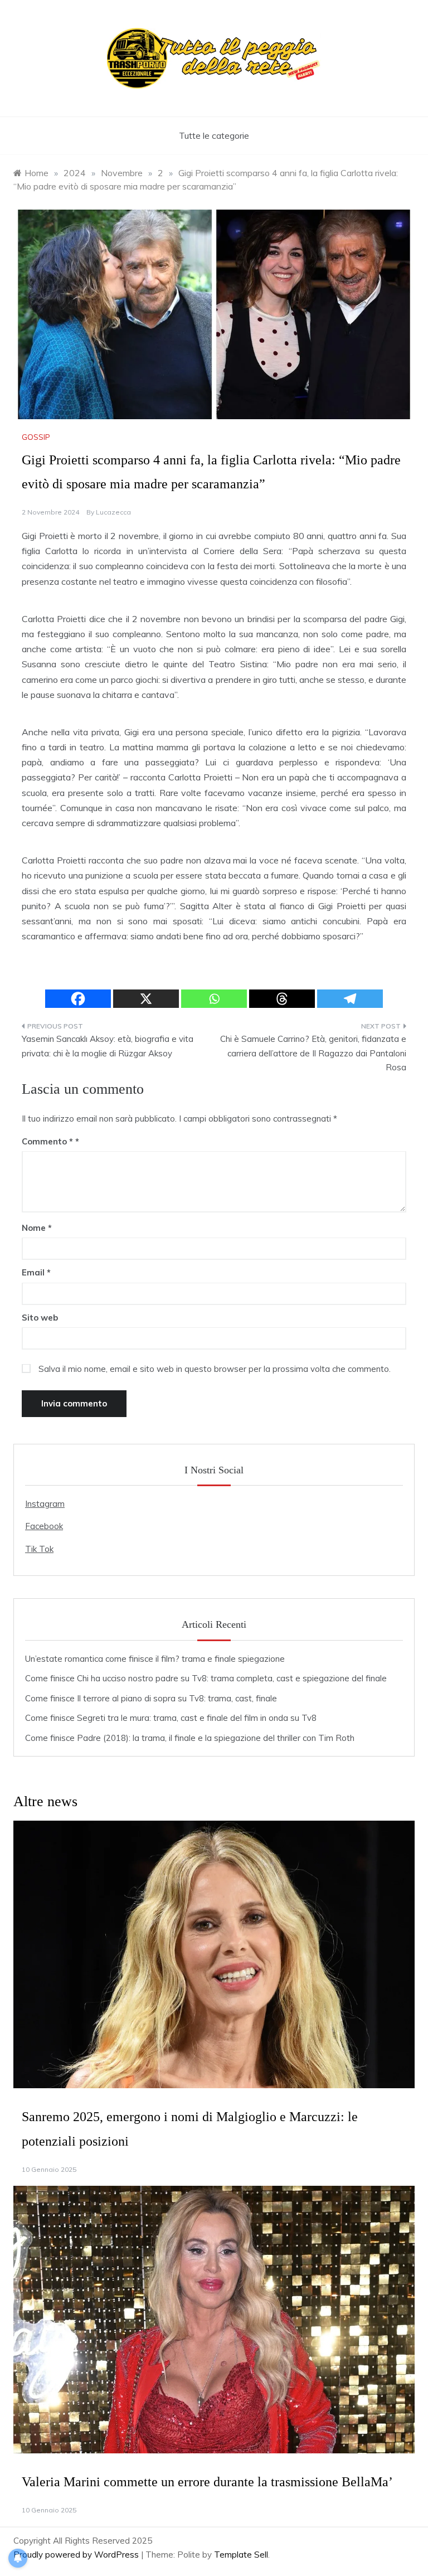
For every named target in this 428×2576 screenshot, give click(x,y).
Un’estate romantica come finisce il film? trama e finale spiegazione (155, 1659)
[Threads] (282, 999)
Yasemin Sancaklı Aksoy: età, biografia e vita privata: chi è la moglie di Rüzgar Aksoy (108, 1046)
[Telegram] (350, 999)
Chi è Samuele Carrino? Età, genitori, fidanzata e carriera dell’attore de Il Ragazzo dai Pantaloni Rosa (313, 1053)
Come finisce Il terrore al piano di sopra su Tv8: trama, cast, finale (151, 1698)
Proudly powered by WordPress (77, 2555)
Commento (47, 1141)
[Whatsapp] (214, 999)
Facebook (44, 1526)
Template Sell (241, 2555)
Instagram (45, 1504)
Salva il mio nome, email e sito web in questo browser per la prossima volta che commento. (215, 1369)
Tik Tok (39, 1549)
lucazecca (113, 512)
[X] (146, 999)
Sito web (40, 1318)
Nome (37, 1228)
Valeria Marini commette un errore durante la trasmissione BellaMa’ (207, 2482)
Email (36, 1272)
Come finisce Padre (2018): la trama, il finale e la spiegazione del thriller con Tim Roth (190, 1738)
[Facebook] (78, 999)
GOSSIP (36, 437)
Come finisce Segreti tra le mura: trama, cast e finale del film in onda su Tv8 (171, 1718)
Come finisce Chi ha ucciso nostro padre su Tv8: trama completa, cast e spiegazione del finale (206, 1678)
